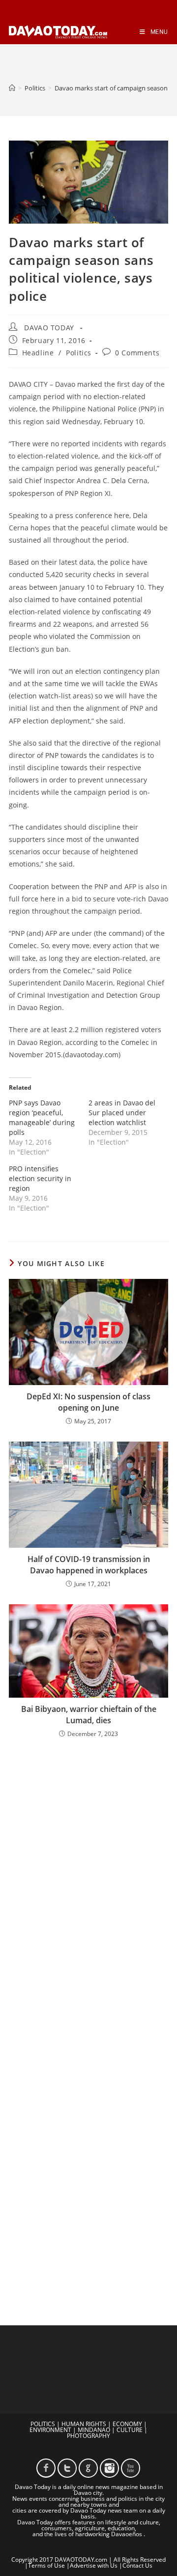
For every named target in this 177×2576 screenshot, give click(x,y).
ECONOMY (127, 2424)
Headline (38, 353)
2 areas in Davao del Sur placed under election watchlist (122, 1113)
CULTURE (130, 2430)
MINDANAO (94, 2430)
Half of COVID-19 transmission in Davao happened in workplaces (89, 1564)
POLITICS (43, 2424)
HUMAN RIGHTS (84, 2424)
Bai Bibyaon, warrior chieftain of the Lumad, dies (89, 1714)
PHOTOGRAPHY (88, 2436)
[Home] (12, 88)
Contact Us (137, 2565)
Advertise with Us (94, 2565)
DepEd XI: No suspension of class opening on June (88, 1402)
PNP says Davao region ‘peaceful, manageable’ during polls (42, 1117)
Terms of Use (46, 2565)
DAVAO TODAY (49, 328)
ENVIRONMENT (50, 2430)
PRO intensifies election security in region (40, 1178)
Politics (79, 353)
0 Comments (137, 353)
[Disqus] (88, 1875)
